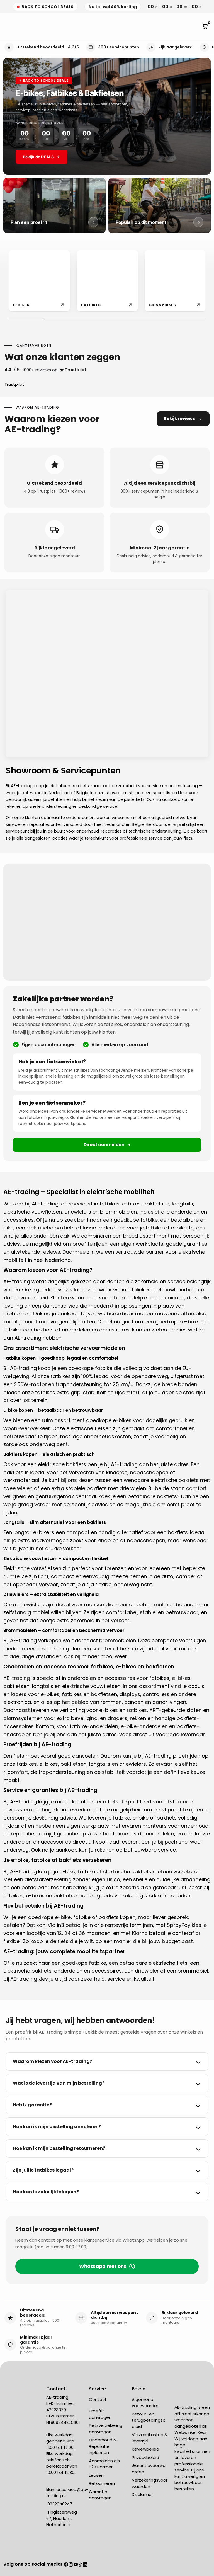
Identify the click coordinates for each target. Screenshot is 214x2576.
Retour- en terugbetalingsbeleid (149, 2420)
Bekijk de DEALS (38, 157)
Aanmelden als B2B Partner (104, 2464)
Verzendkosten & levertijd (150, 2438)
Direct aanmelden (104, 1145)
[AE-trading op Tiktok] (80, 2565)
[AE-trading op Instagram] (71, 2565)
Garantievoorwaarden (149, 2469)
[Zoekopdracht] (10, 27)
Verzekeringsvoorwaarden (150, 2483)
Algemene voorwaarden (146, 2403)
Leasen (96, 2475)
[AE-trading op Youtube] (76, 2565)
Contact (98, 2399)
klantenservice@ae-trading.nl (67, 2493)
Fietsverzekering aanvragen (106, 2429)
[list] (107, 281)
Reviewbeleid (145, 2449)
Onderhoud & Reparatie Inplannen (103, 2446)
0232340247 (59, 2504)
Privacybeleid (145, 2457)
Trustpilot (14, 384)
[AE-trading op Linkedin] (85, 2565)
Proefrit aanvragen (100, 2414)
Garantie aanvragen (100, 2495)
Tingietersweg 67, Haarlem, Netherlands (62, 2518)
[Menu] (6, 27)
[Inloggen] (197, 27)
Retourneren (102, 2483)
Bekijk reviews (179, 419)
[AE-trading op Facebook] (66, 2565)
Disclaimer (142, 2494)
